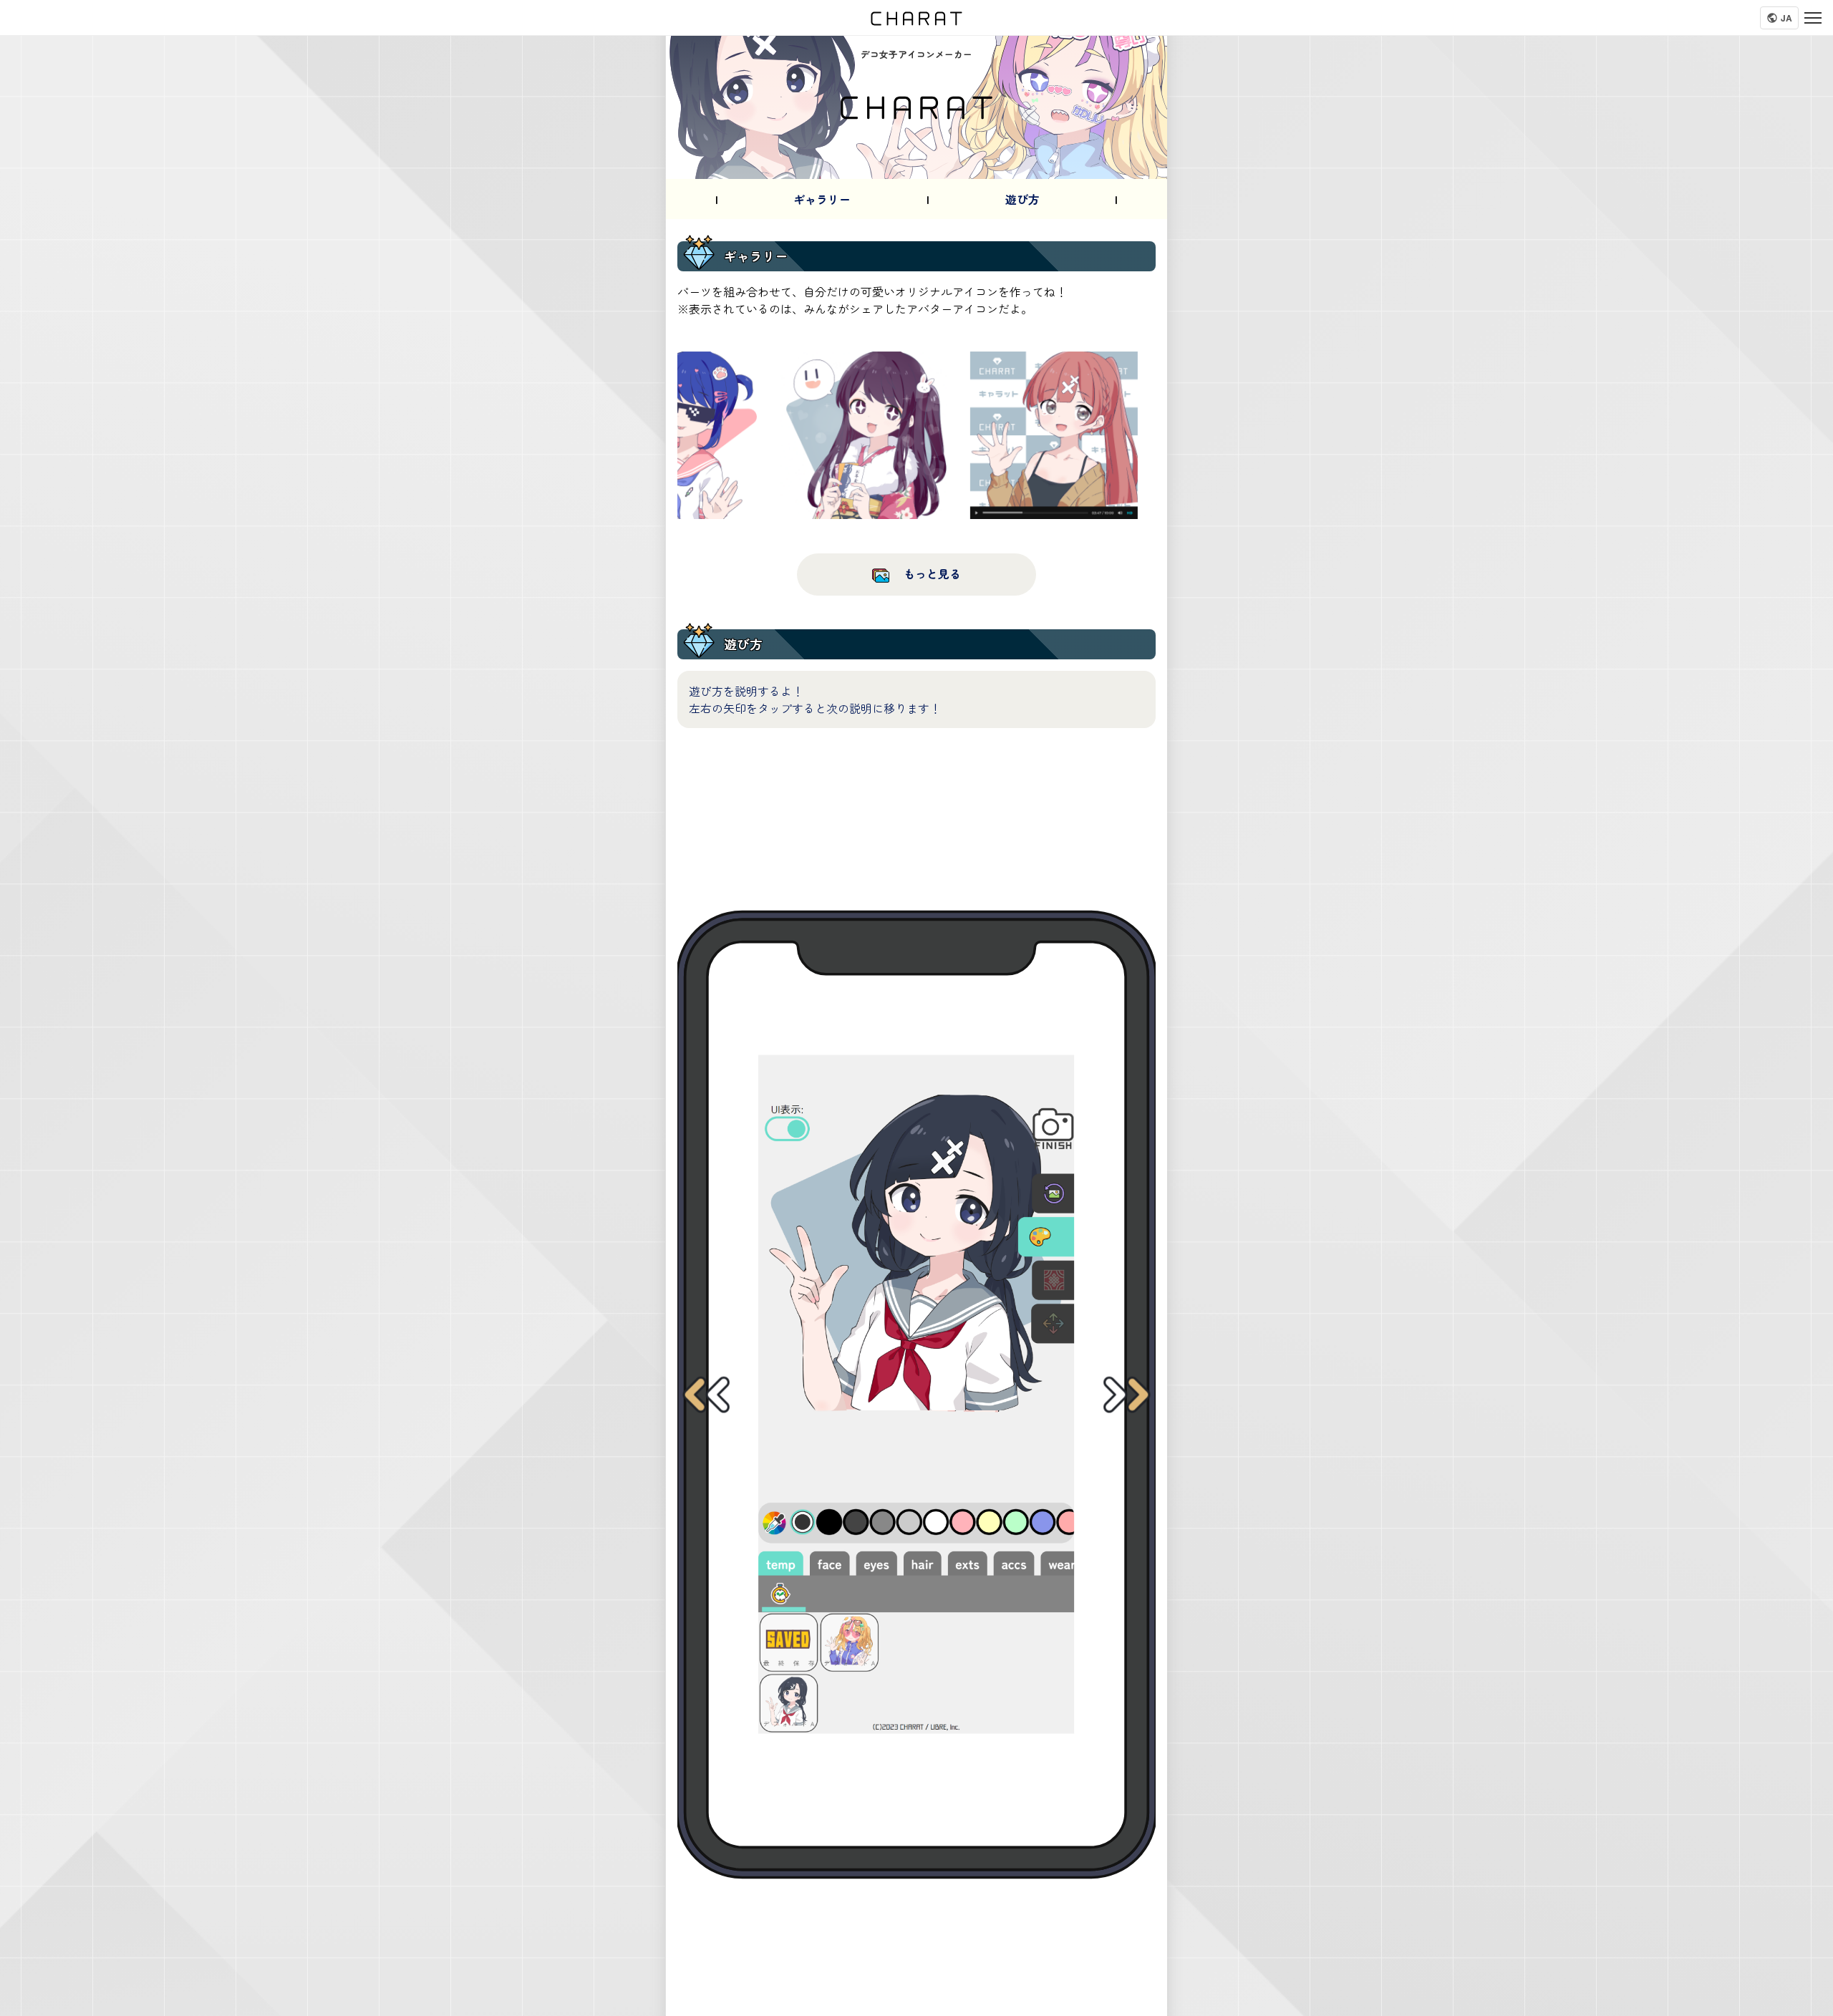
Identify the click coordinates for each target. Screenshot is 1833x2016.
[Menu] (1813, 18)
